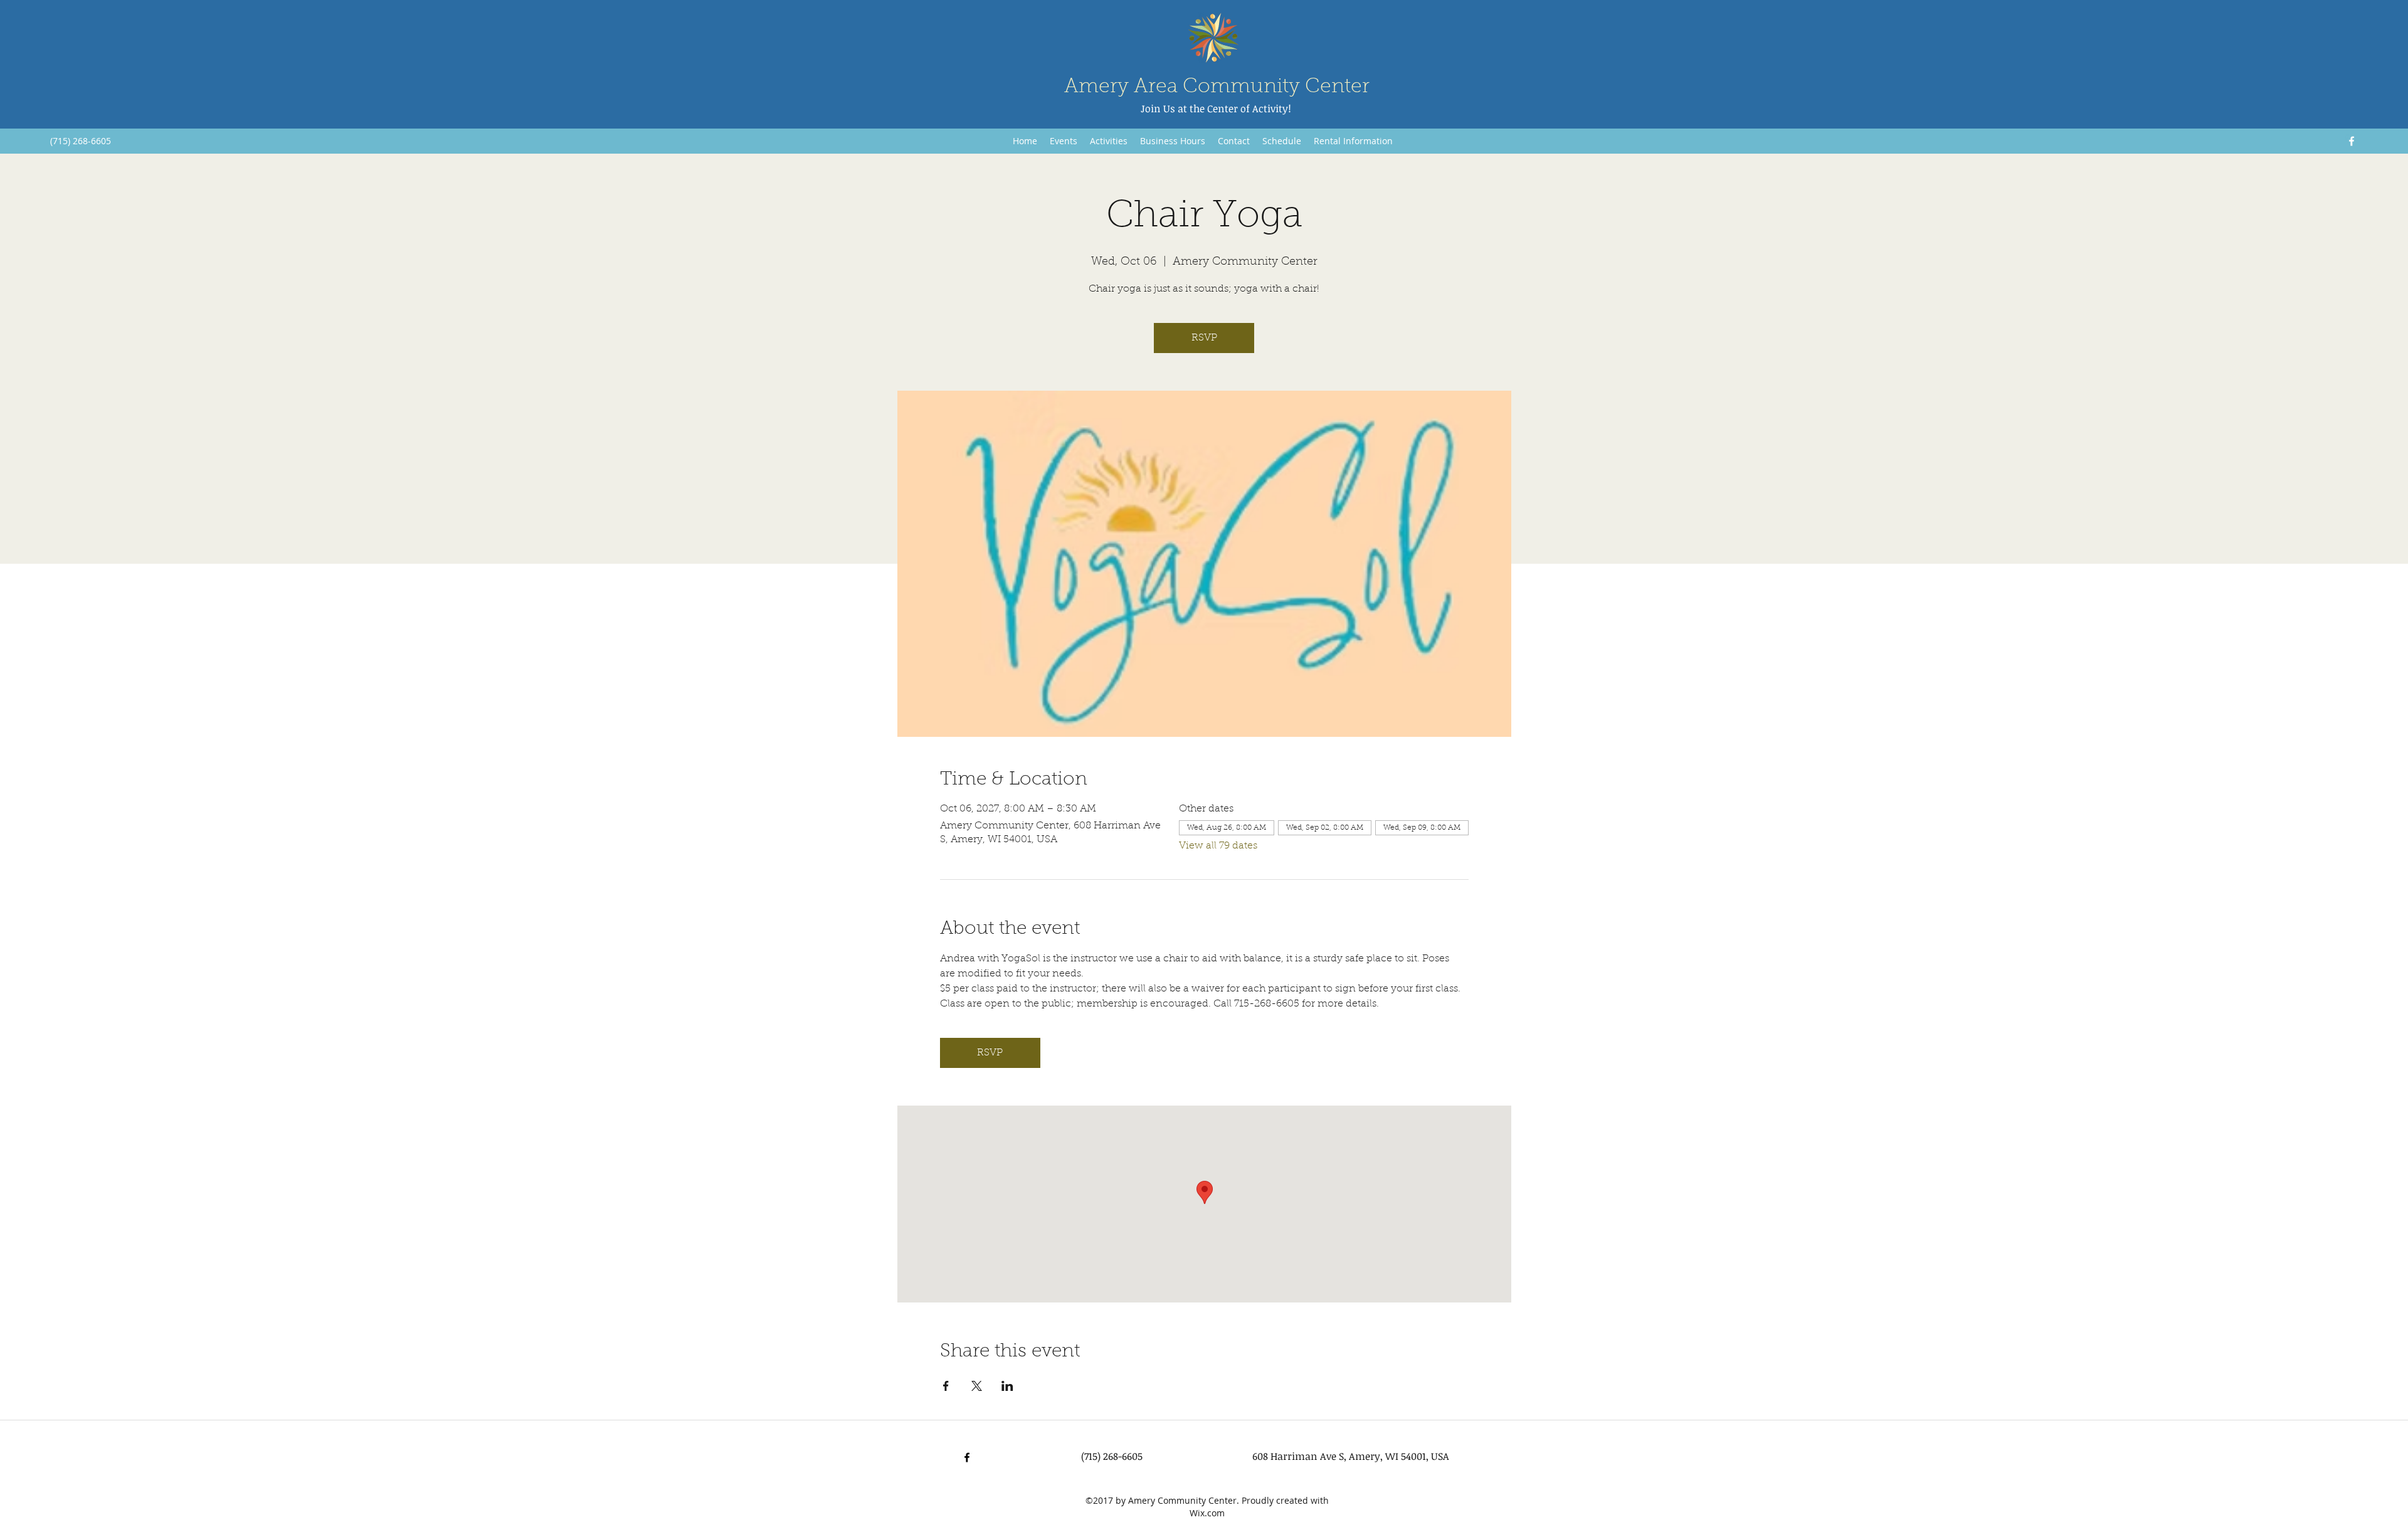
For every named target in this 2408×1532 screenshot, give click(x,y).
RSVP (1204, 338)
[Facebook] (2352, 141)
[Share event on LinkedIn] (1007, 1386)
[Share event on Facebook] (946, 1386)
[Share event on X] (977, 1386)
